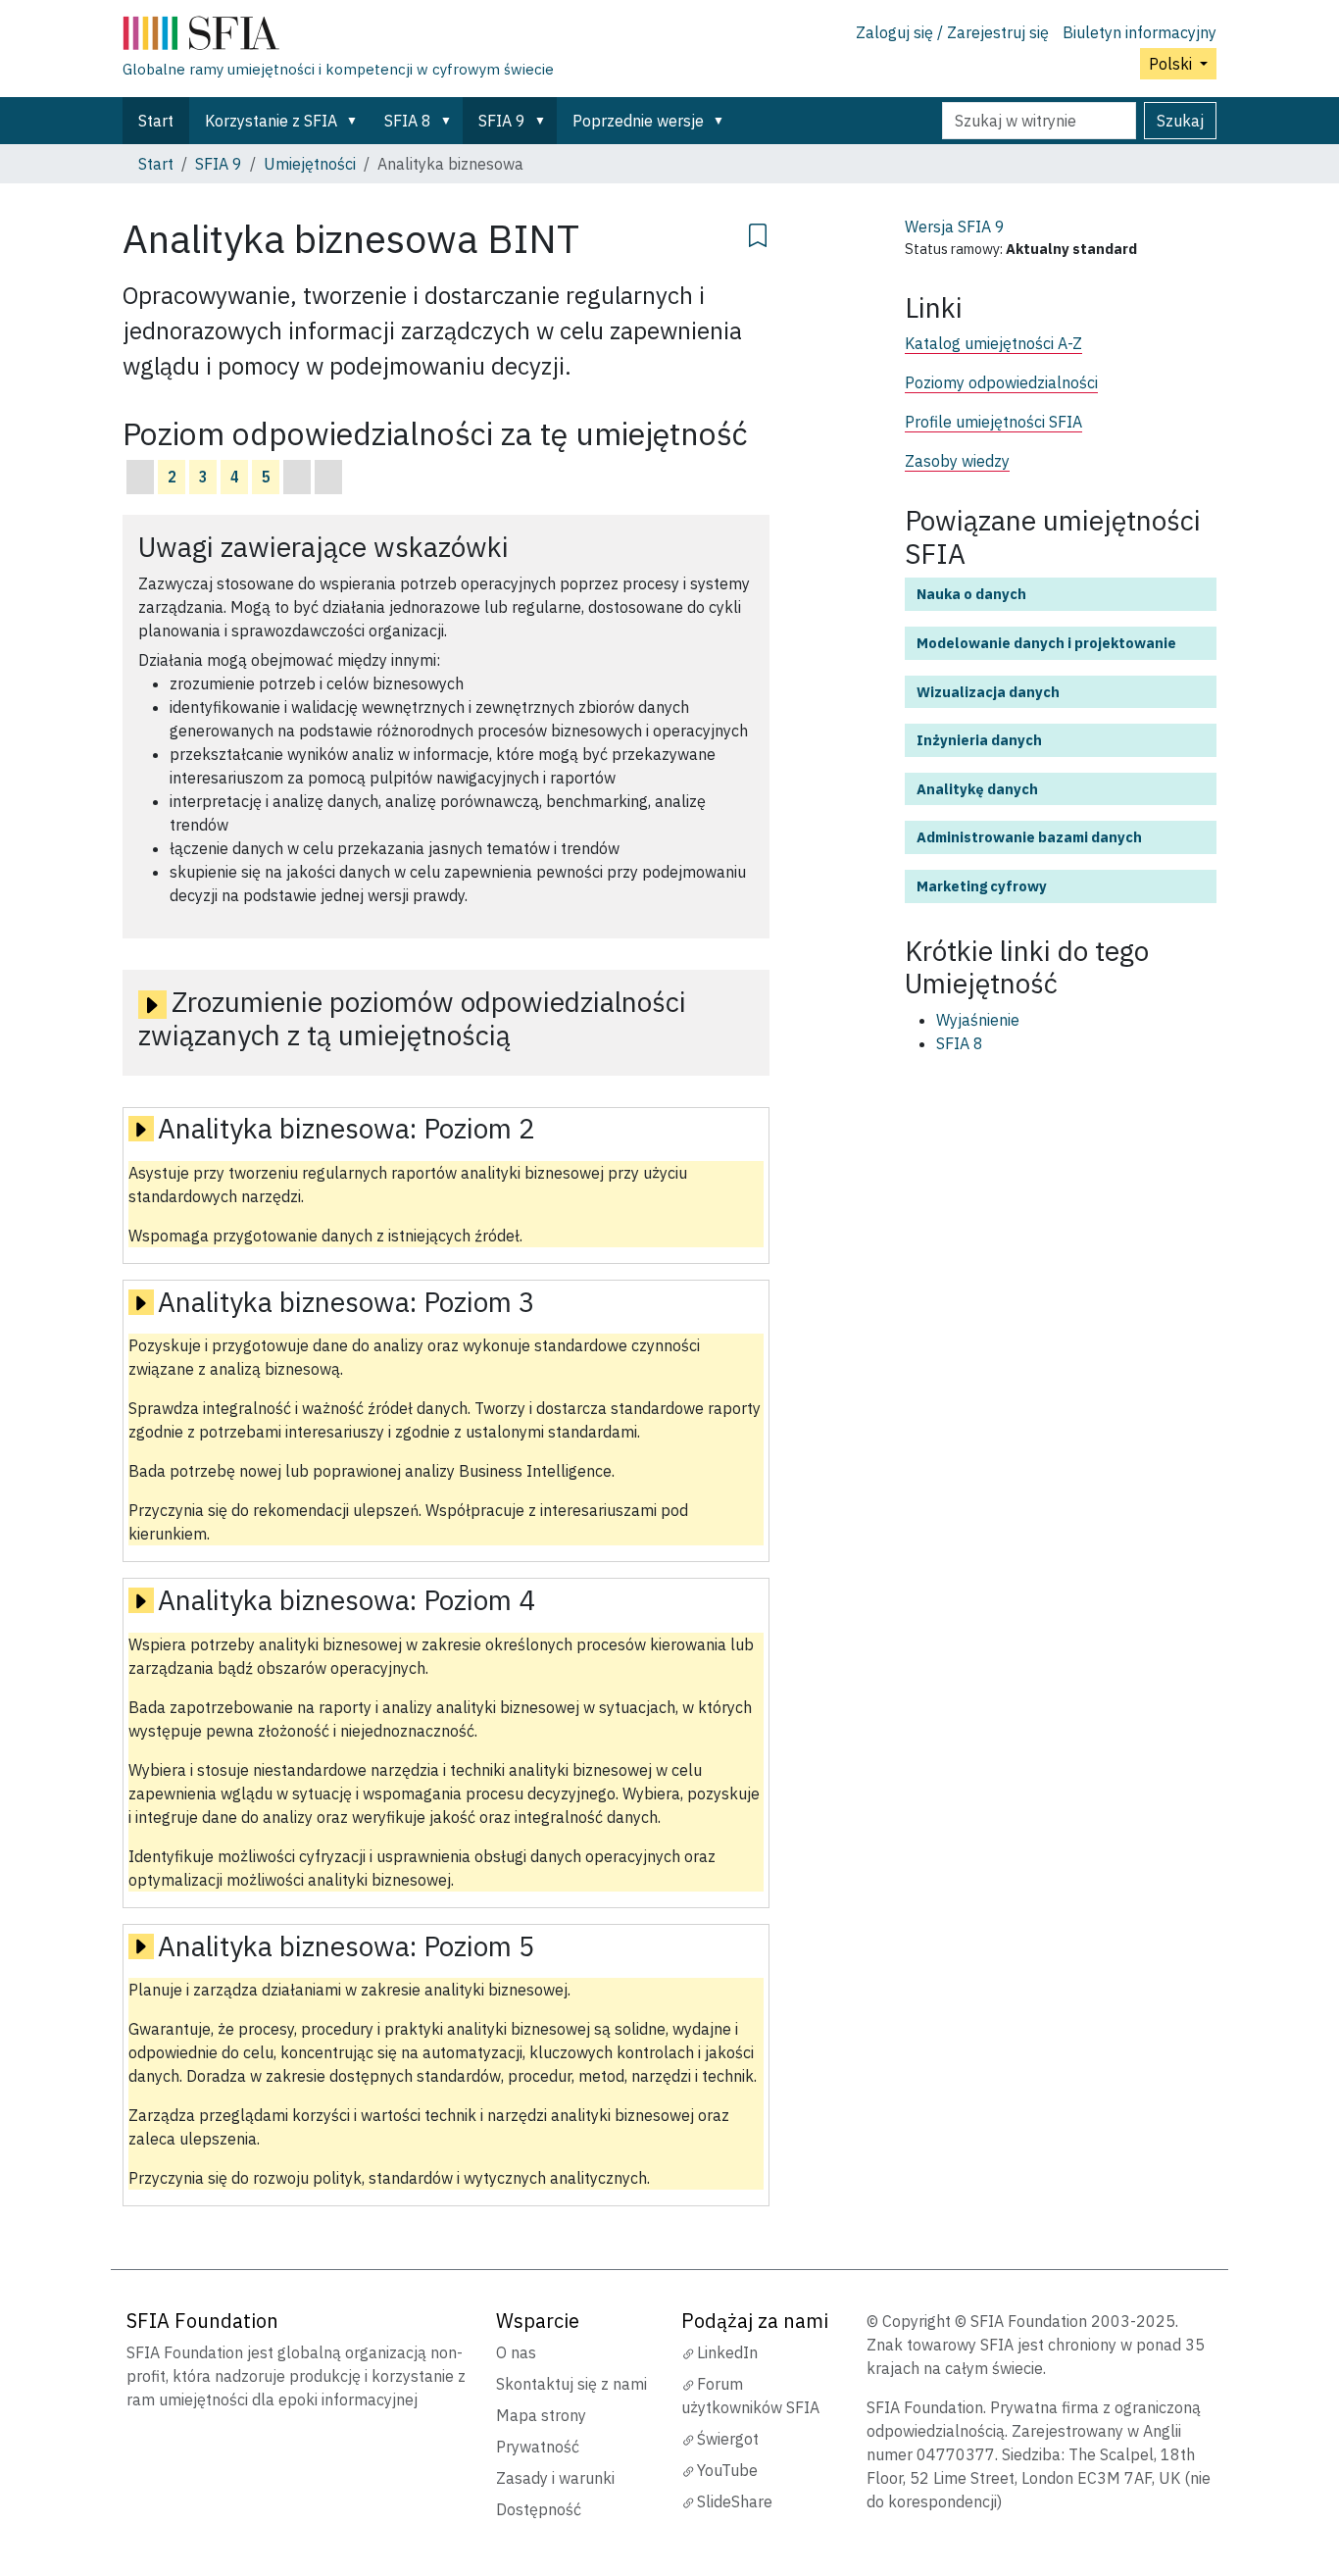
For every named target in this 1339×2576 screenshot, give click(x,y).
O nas (516, 2352)
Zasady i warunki (555, 2478)
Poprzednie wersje (638, 121)
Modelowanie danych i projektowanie (1046, 643)
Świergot (728, 2439)
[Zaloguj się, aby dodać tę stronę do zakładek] (758, 232)
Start (156, 121)
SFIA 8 (408, 121)
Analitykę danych (977, 789)
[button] (356, 121)
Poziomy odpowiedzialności (1001, 382)
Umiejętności (310, 164)
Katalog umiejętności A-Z (993, 343)
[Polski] (338, 37)
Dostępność (539, 2509)
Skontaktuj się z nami (571, 2384)
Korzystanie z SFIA (271, 121)
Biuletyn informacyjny (1140, 32)
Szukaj (1180, 121)
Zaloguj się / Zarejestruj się (952, 32)
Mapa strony (541, 2415)
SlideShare (735, 2501)
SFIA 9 (502, 121)
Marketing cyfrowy (982, 886)
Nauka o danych (971, 594)
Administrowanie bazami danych (1029, 837)
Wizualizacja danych (988, 692)
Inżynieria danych (979, 740)
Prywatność (538, 2447)
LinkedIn (727, 2352)
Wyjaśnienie (978, 1020)
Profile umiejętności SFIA (993, 422)
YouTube (727, 2470)
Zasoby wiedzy (957, 461)
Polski (1172, 64)
